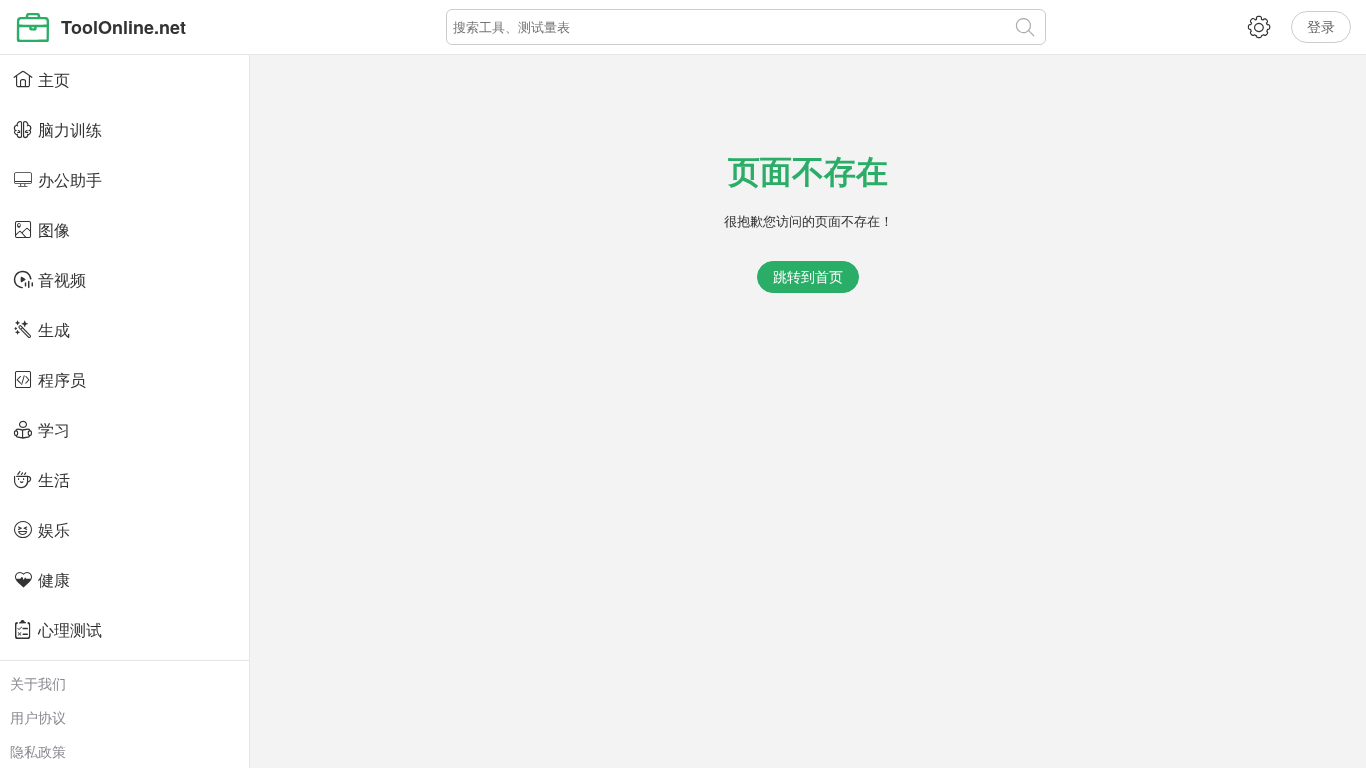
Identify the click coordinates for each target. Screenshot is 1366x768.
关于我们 (38, 683)
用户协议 (38, 717)
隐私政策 (38, 751)
